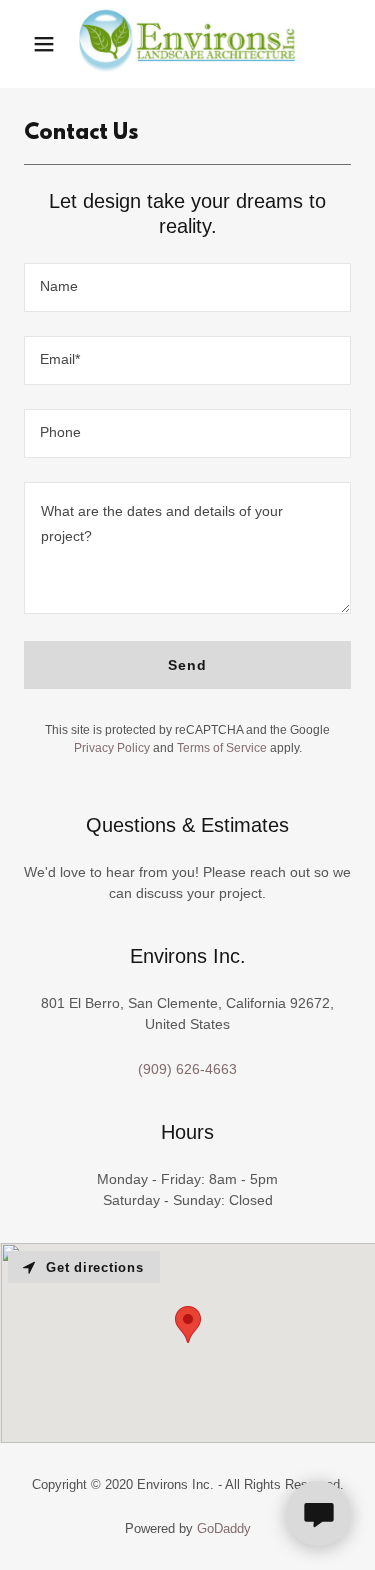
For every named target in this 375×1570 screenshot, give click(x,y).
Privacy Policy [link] (112, 748)
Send (187, 665)
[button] (44, 44)
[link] (188, 44)
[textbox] (187, 287)
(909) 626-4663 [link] (187, 1069)
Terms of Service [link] (222, 748)
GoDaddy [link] (224, 1528)
